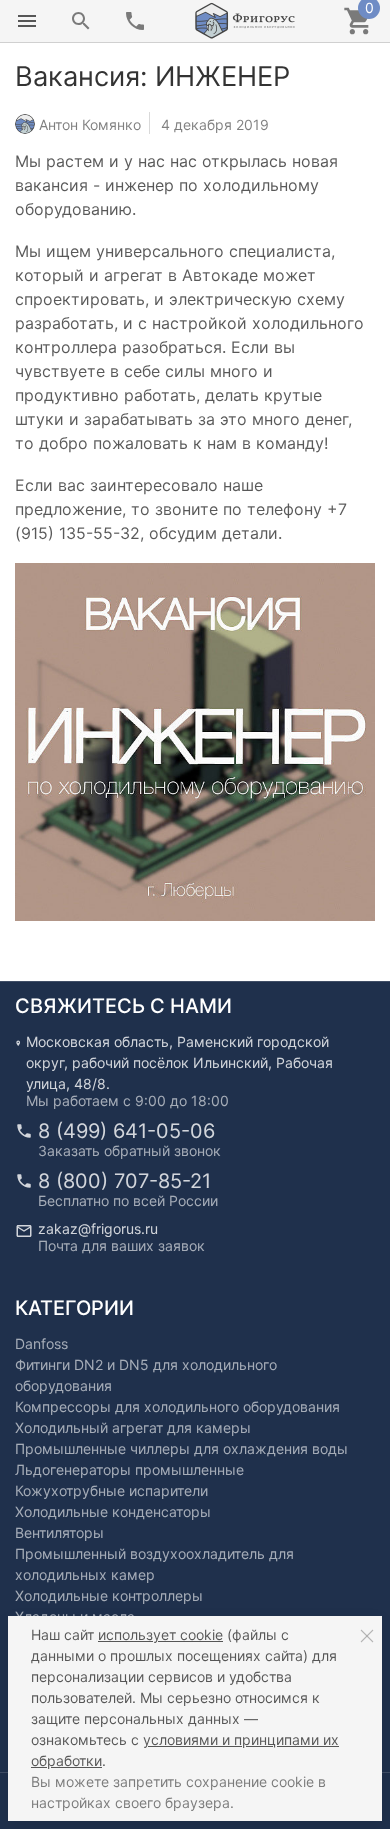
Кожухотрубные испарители (111, 1490)
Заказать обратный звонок (129, 1150)
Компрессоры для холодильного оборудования (177, 1406)
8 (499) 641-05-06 (126, 1131)
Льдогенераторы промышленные (129, 1469)
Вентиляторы (59, 1532)
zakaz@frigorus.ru (98, 1228)
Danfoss (41, 1343)
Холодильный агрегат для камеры (133, 1427)
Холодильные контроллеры (109, 1595)
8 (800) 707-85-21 (124, 1181)
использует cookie (160, 1634)
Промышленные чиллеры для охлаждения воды (181, 1448)
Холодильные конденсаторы (113, 1511)
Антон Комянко (90, 123)
